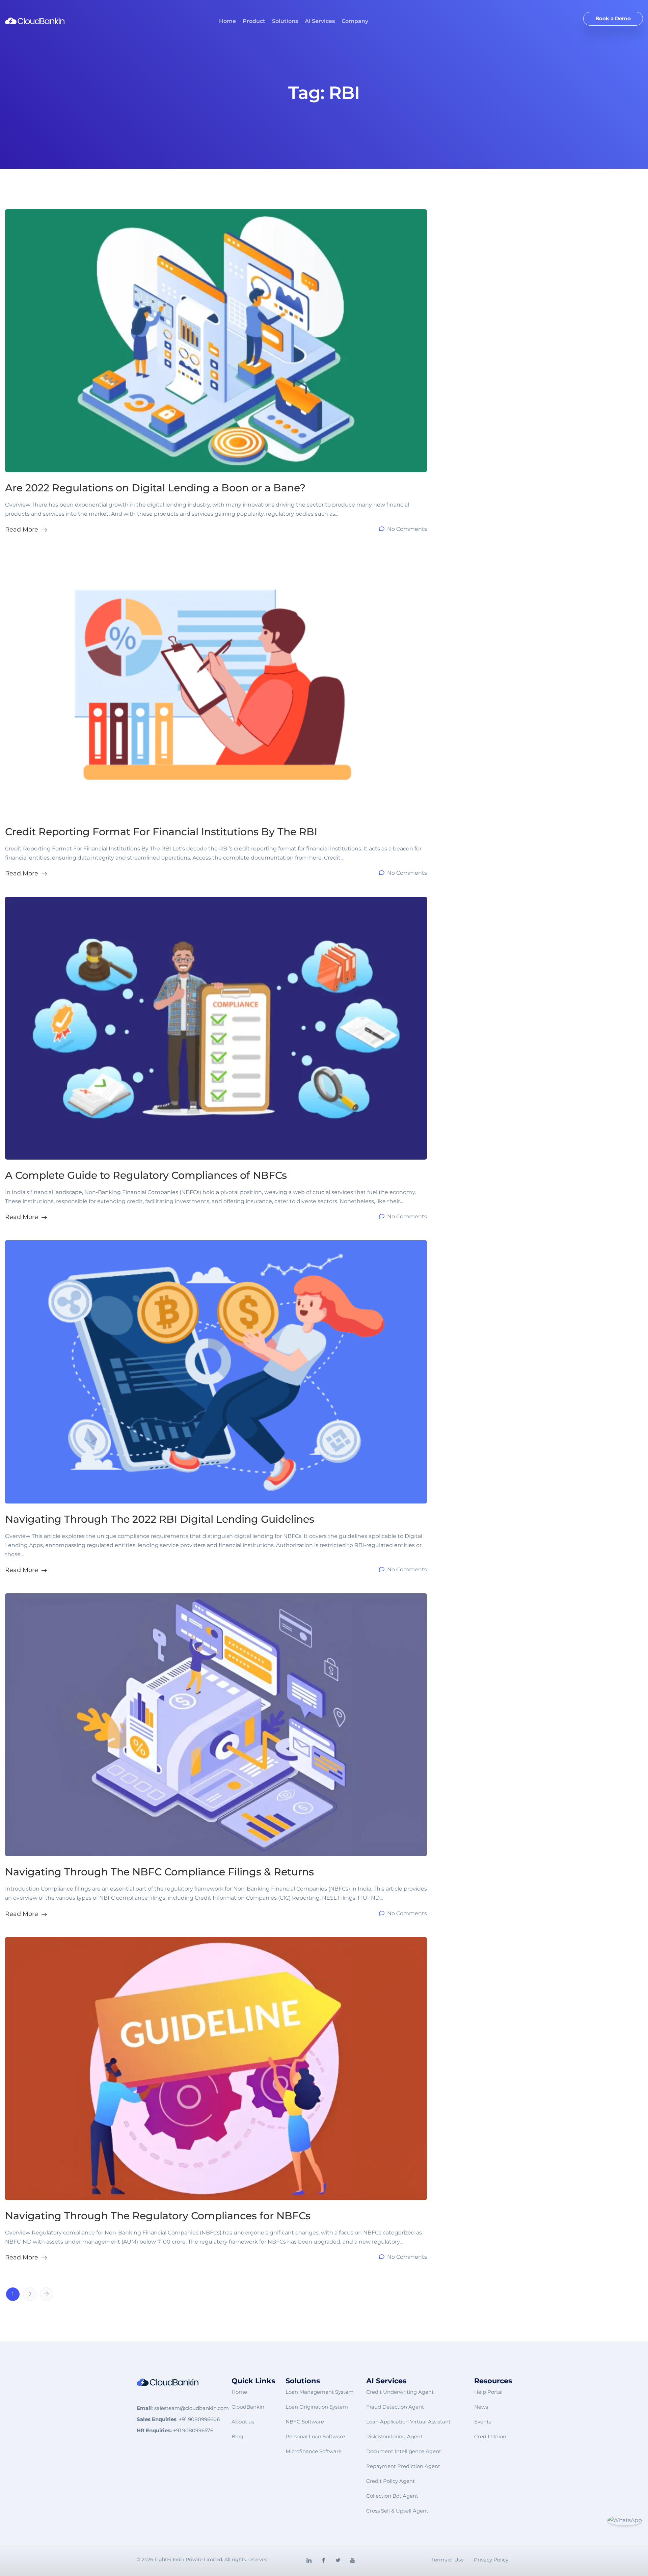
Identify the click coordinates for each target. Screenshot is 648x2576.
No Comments (406, 529)
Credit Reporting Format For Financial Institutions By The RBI (161, 832)
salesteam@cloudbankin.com (192, 2408)
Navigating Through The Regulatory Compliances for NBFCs (158, 2216)
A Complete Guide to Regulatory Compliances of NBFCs (146, 1175)
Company (355, 21)
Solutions (285, 21)
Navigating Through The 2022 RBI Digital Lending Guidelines (160, 1519)
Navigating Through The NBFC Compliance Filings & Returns (159, 1872)
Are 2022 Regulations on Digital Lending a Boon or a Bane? (155, 488)
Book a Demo (613, 18)
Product (254, 21)
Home (227, 21)
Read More (22, 529)
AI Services (320, 21)
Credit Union (490, 2436)
